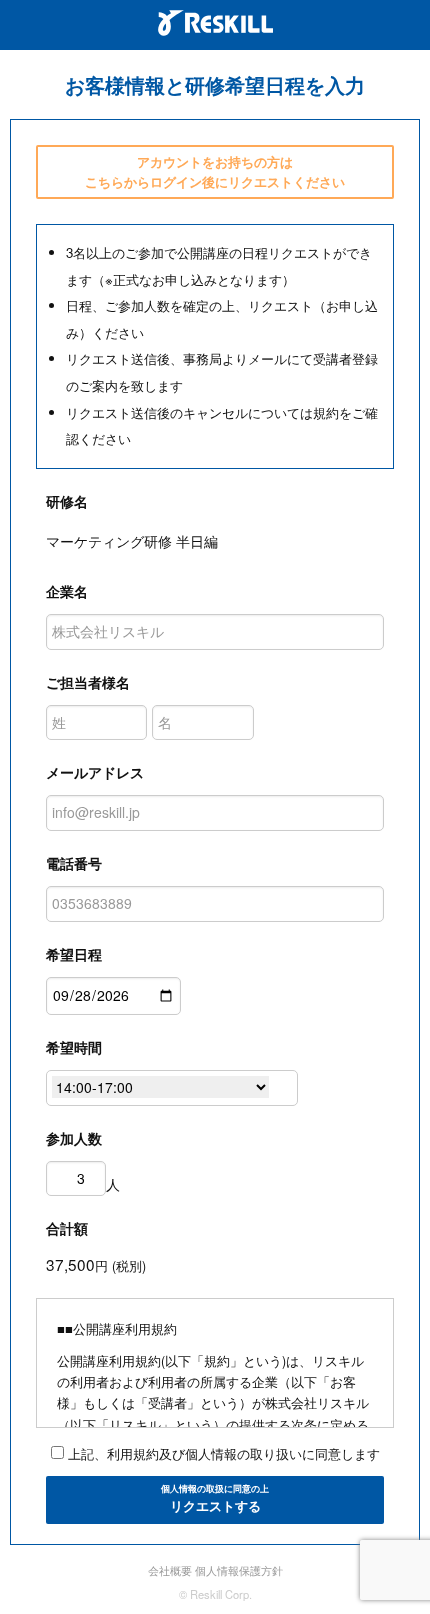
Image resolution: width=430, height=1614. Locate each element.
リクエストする (215, 1499)
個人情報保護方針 (239, 1570)
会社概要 (170, 1570)
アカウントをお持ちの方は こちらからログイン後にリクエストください (215, 171)
